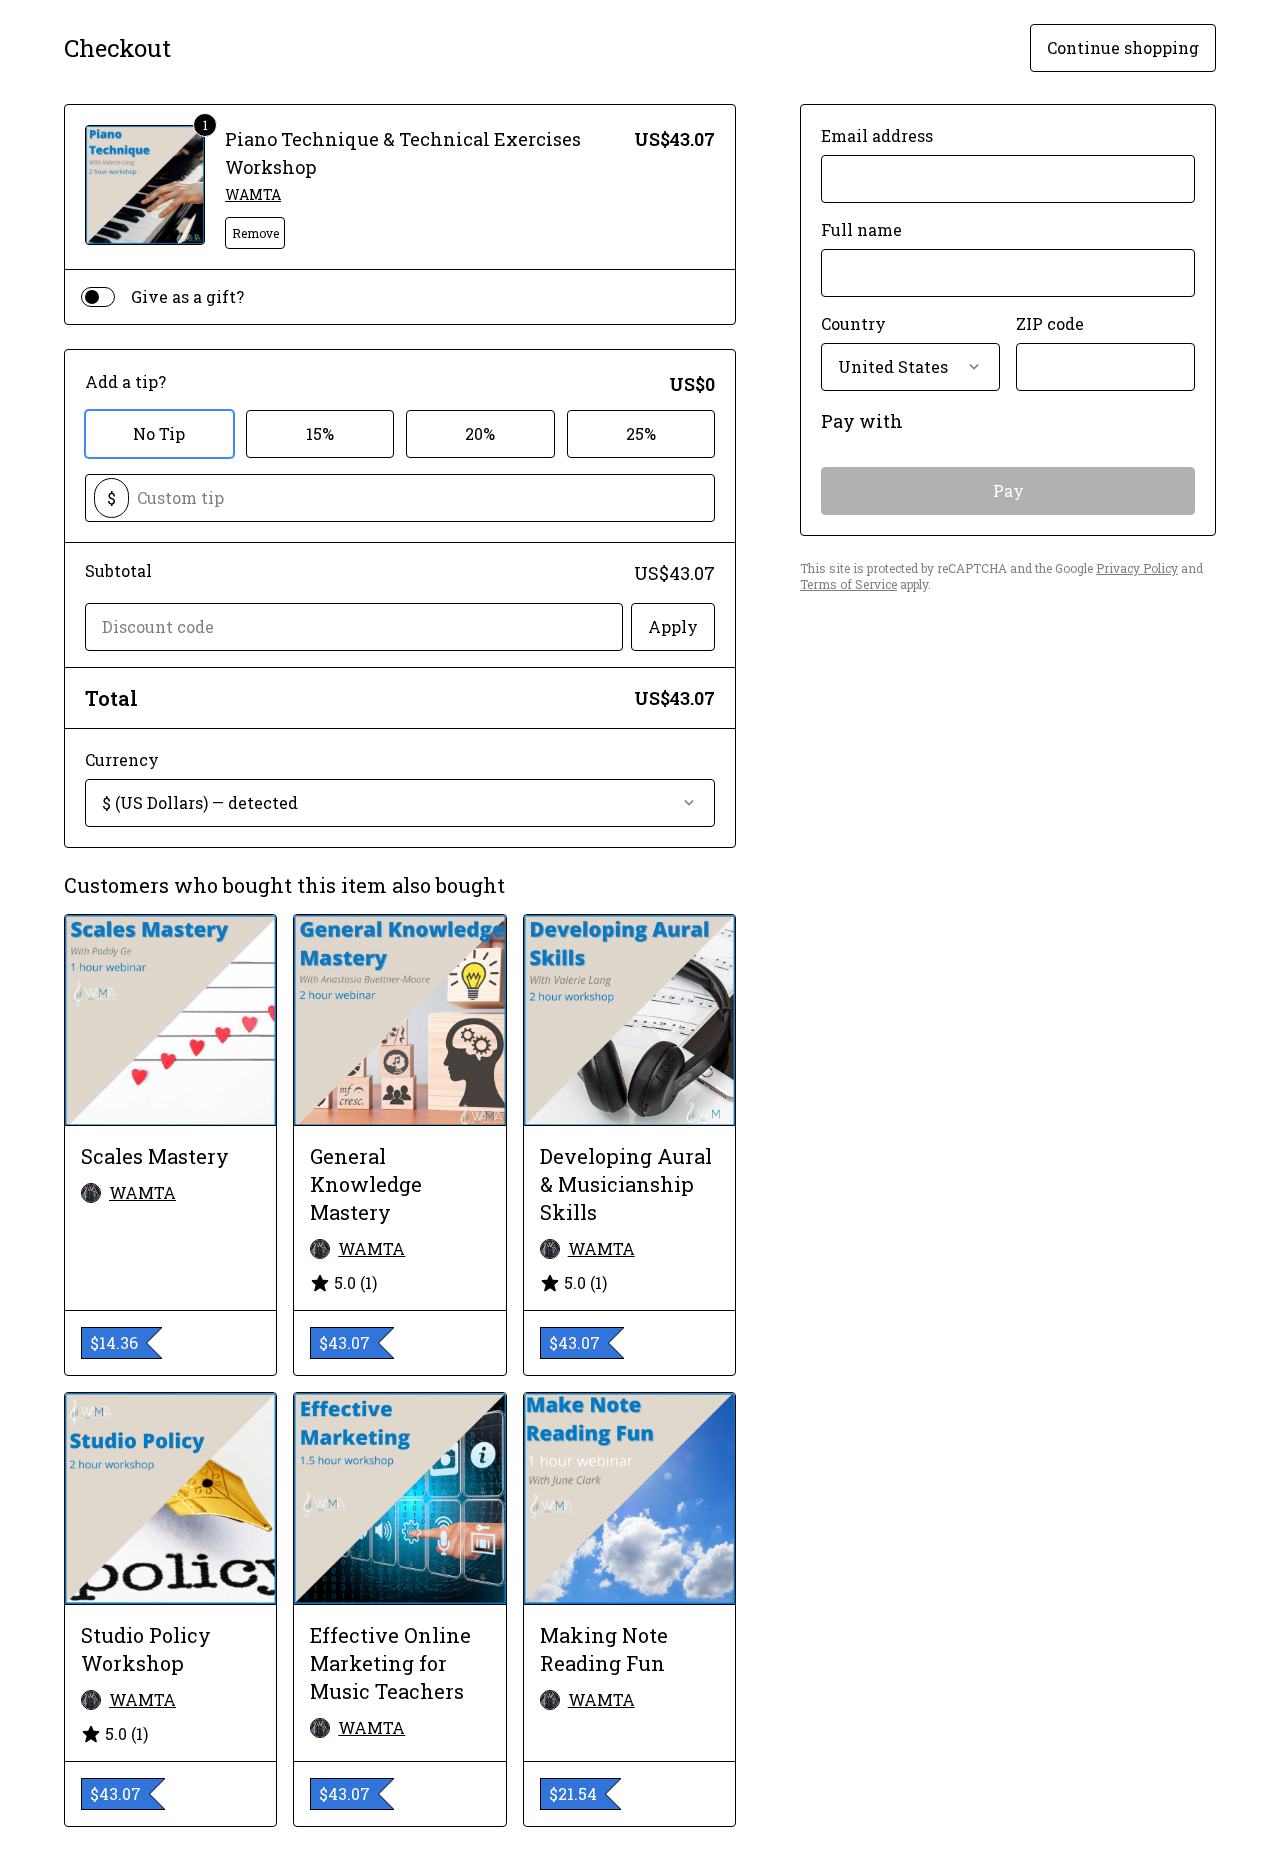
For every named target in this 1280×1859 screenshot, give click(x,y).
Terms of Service (848, 584)
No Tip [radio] (159, 433)
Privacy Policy (1137, 568)
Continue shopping (1123, 47)
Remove (255, 233)
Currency (122, 759)
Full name (861, 229)
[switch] (98, 297)
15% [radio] (320, 433)
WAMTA (253, 194)
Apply (673, 626)
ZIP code (1050, 323)
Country (853, 323)
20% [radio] (480, 433)
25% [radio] (641, 433)
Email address (877, 135)
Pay (1008, 490)
